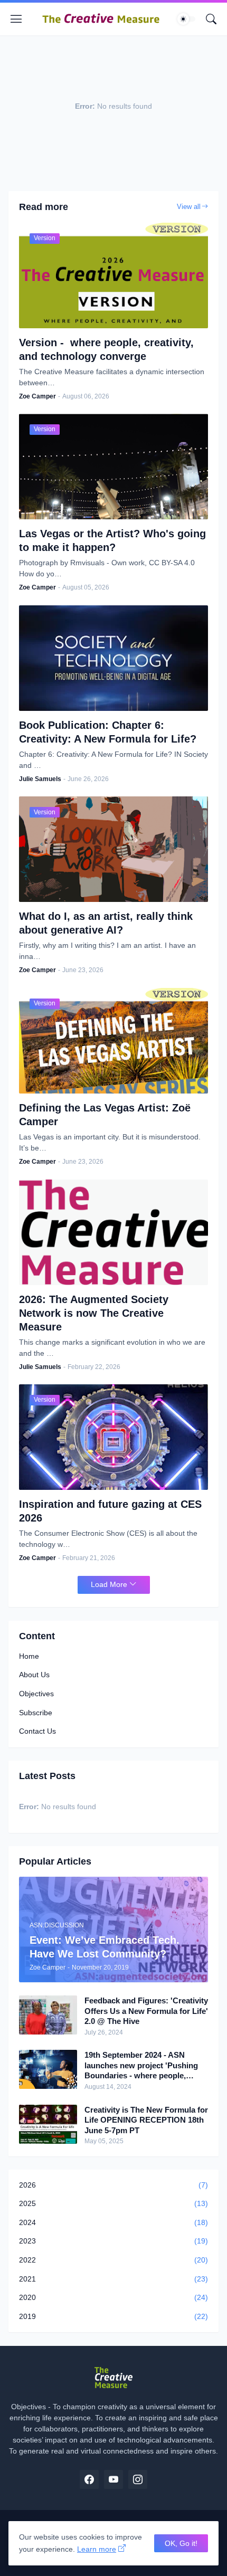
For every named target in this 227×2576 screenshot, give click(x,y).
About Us (34, 1675)
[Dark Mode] (186, 19)
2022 (113, 2260)
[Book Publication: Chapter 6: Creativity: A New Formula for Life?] (113, 658)
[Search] (211, 19)
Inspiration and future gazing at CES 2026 (110, 1511)
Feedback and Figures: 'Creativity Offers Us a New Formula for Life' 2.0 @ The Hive (146, 2011)
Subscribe (36, 1713)
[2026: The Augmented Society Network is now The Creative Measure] (113, 1232)
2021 (113, 2279)
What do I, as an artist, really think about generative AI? (106, 923)
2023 (113, 2241)
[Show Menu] (16, 19)
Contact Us (37, 1731)
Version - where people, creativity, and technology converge (106, 349)
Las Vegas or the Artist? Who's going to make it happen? (112, 540)
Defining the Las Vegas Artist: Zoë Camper (105, 1115)
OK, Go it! (181, 2543)
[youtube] (113, 2479)
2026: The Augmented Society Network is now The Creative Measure (94, 1313)
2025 (113, 2203)
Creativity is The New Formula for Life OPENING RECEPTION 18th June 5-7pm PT (146, 2120)
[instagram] (138, 2479)
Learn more (97, 2549)
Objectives (36, 1694)
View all (189, 207)
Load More (109, 1584)
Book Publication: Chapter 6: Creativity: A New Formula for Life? (108, 732)
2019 (113, 2316)
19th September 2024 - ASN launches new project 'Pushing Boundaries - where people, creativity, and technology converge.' (141, 2066)
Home (29, 1656)
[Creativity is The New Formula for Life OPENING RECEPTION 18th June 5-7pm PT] (48, 2124)
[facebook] (89, 2479)
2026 (113, 2185)
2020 (113, 2297)
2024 (113, 2222)
